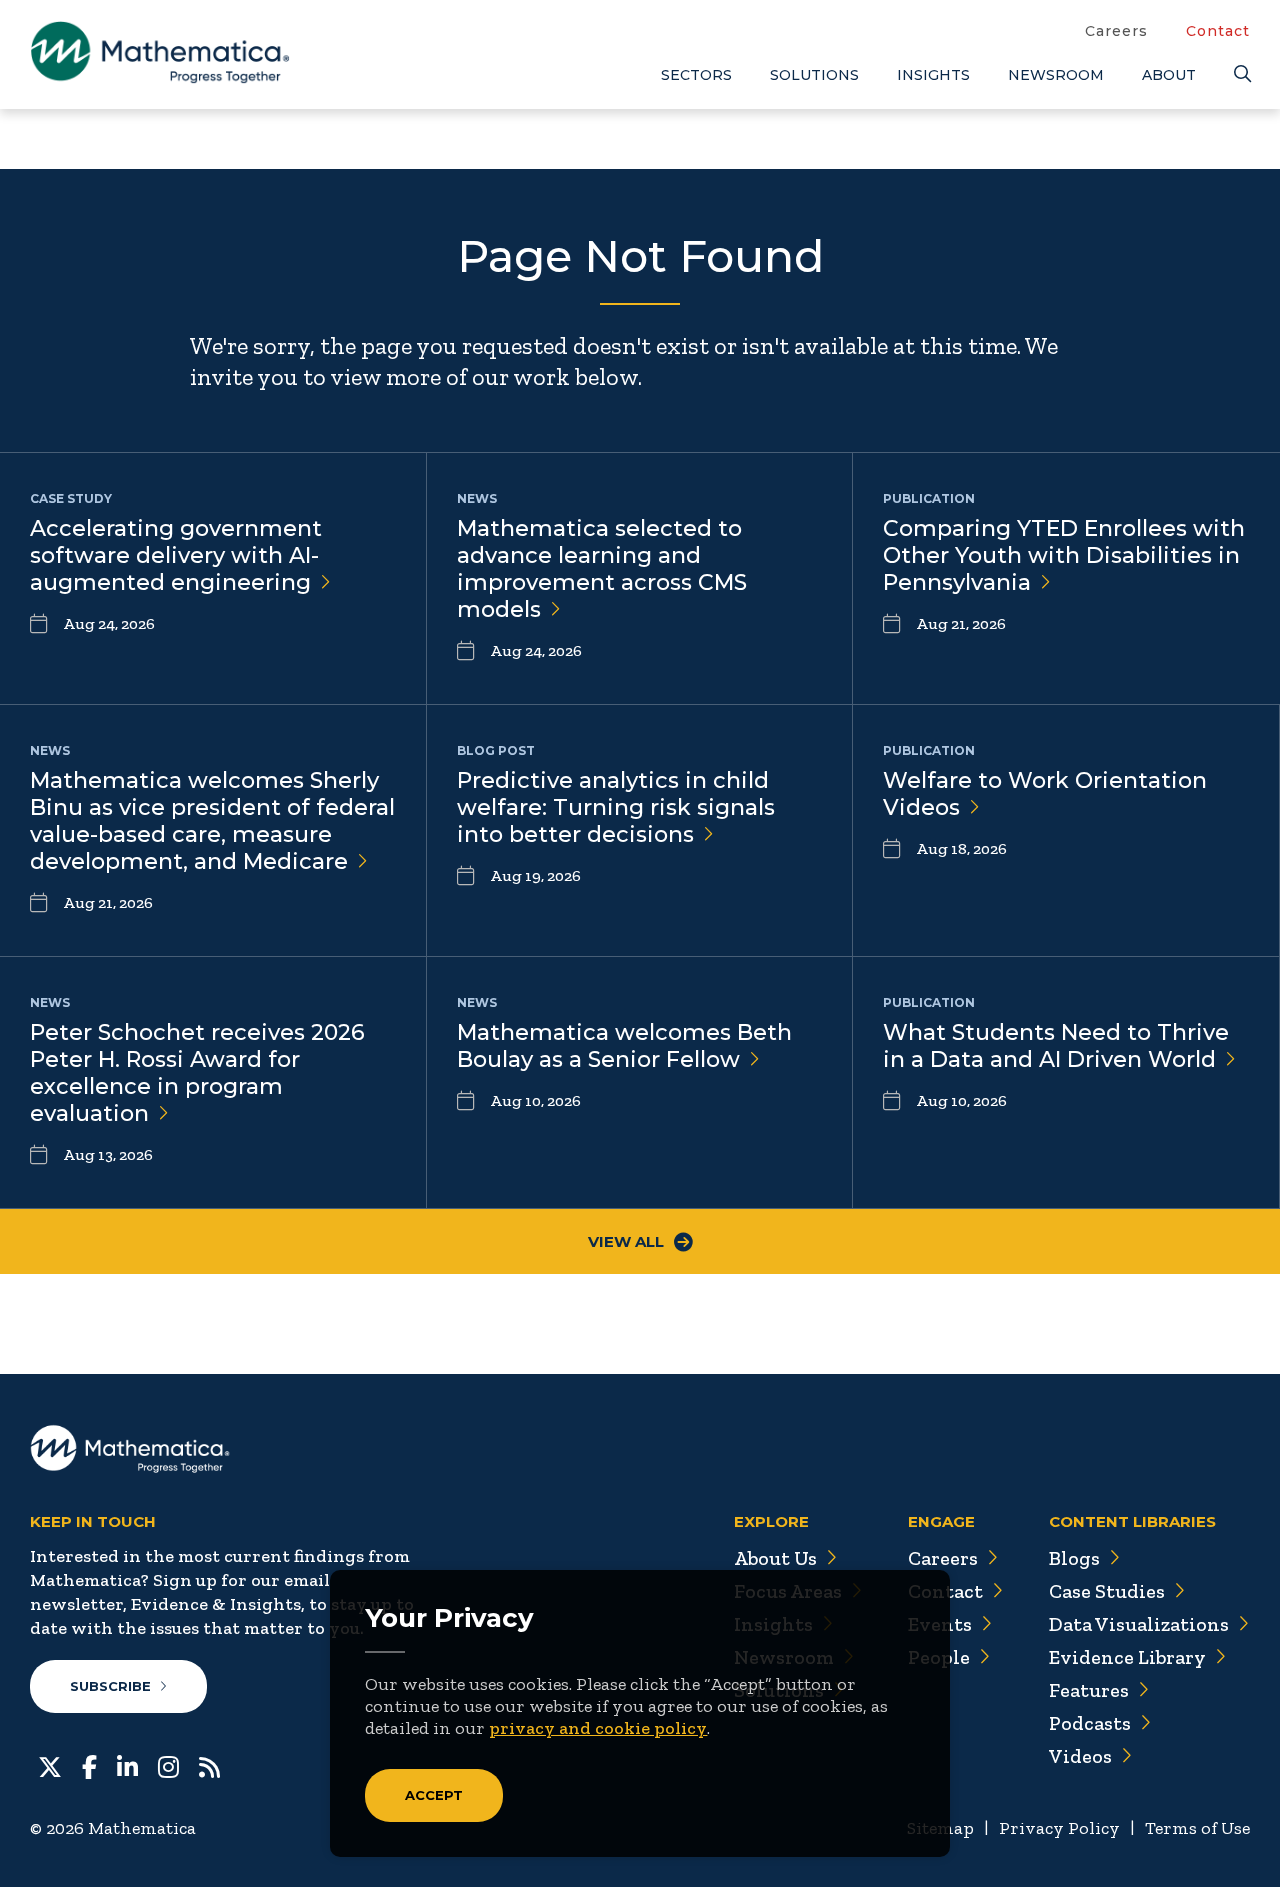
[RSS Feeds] (209, 1765)
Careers (1116, 31)
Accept (434, 1795)
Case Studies (1107, 1591)
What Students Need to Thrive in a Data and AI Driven (1056, 1046)
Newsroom (1056, 75)
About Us (775, 1558)
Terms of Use (1197, 1828)
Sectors (696, 75)
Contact (1218, 31)
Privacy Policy (1059, 1828)
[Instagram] (168, 1765)
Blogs (1074, 1558)
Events (940, 1624)
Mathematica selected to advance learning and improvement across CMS (602, 569)
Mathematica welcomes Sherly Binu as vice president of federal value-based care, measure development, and (212, 821)
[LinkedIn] (127, 1765)
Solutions (814, 75)
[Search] (1242, 74)
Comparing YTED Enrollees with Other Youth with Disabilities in (1064, 555)
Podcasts (1090, 1723)
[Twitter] (50, 1765)
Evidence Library (1127, 1657)
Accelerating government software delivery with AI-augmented (176, 555)
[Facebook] (89, 1765)
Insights (933, 75)
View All (626, 1241)
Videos (1080, 1756)
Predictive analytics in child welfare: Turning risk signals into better (616, 807)
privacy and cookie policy (598, 1728)
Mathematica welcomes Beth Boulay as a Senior (624, 1046)
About (1169, 75)
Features (1089, 1690)
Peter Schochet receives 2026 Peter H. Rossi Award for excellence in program (197, 1073)
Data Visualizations (1139, 1624)
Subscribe (110, 1686)
